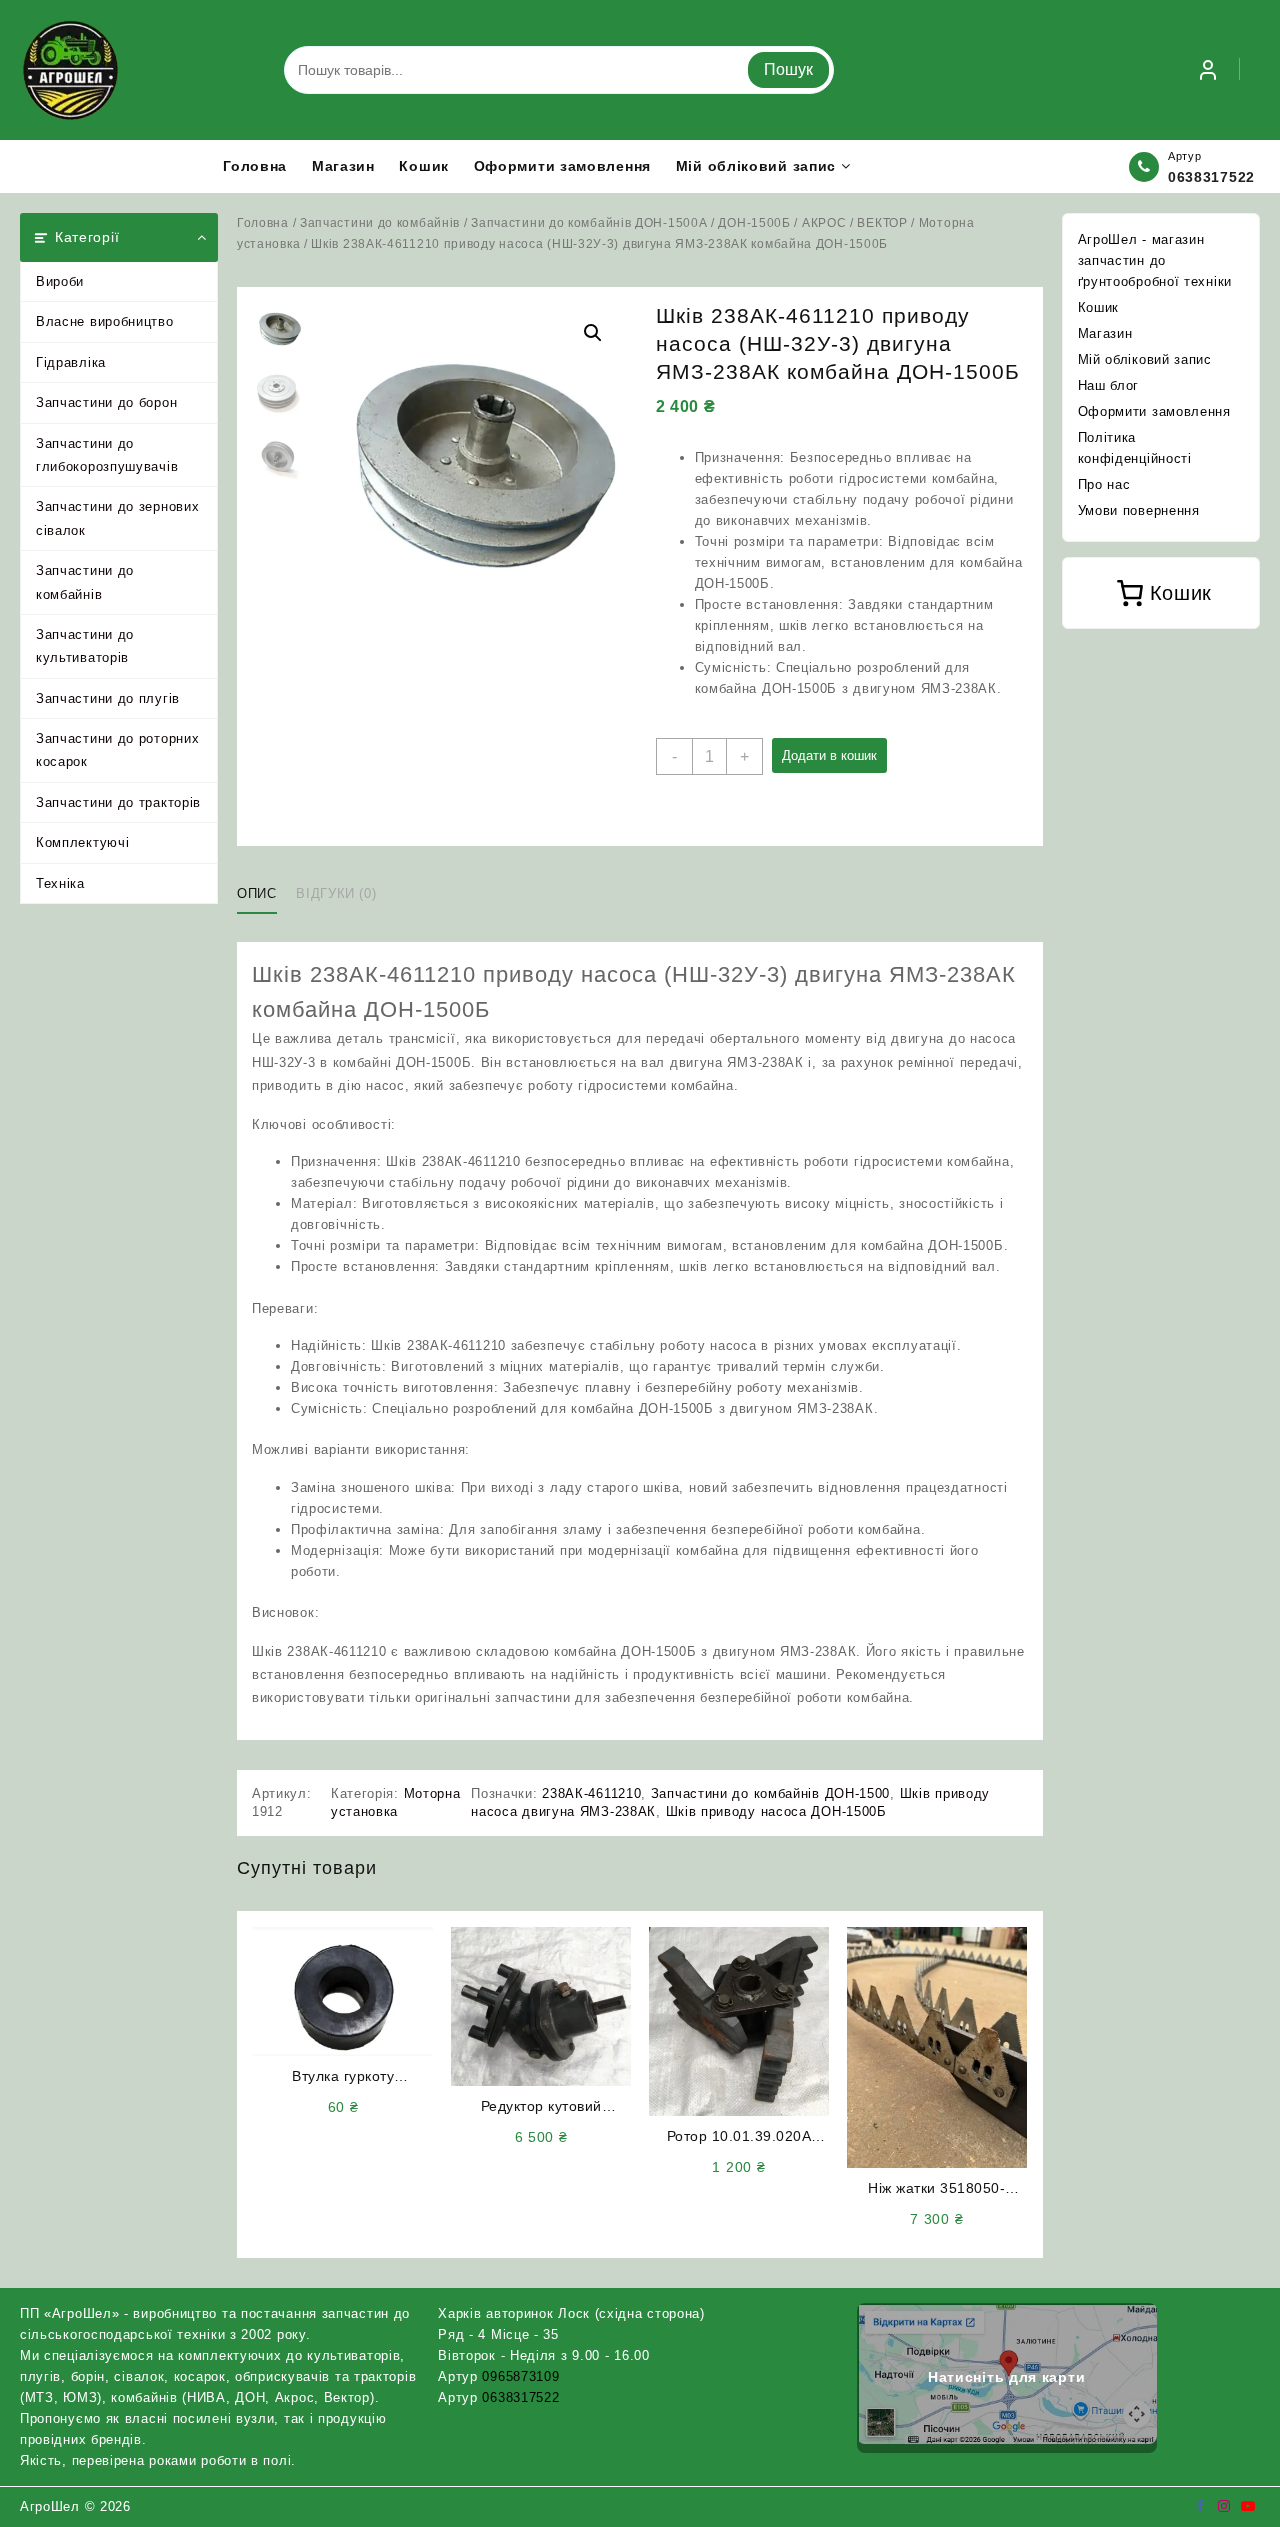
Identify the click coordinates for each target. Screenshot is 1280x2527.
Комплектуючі (82, 842)
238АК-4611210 (591, 1793)
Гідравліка (71, 362)
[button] (593, 333)
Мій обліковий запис (1145, 359)
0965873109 (520, 2376)
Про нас (1104, 484)
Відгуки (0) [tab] (336, 893)
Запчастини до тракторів (118, 802)
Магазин (1105, 333)
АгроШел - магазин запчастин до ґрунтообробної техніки (1155, 260)
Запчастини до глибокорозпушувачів (107, 455)
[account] (1208, 70)
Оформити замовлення (1154, 411)
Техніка (60, 883)
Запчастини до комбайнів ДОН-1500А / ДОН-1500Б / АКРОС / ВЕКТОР (689, 223)
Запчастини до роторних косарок (117, 750)
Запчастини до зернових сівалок (117, 518)
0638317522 (1211, 177)
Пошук (788, 69)
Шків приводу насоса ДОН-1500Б (776, 1811)
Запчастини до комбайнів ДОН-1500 (770, 1793)
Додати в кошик (829, 755)
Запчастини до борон (106, 402)
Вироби (60, 281)
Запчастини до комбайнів (85, 582)
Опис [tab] (257, 893)
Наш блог (1109, 385)
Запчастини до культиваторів (85, 646)
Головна (263, 223)
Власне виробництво (105, 321)
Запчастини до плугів (108, 698)
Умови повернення (1139, 510)
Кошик (1099, 307)
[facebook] (1200, 2506)
